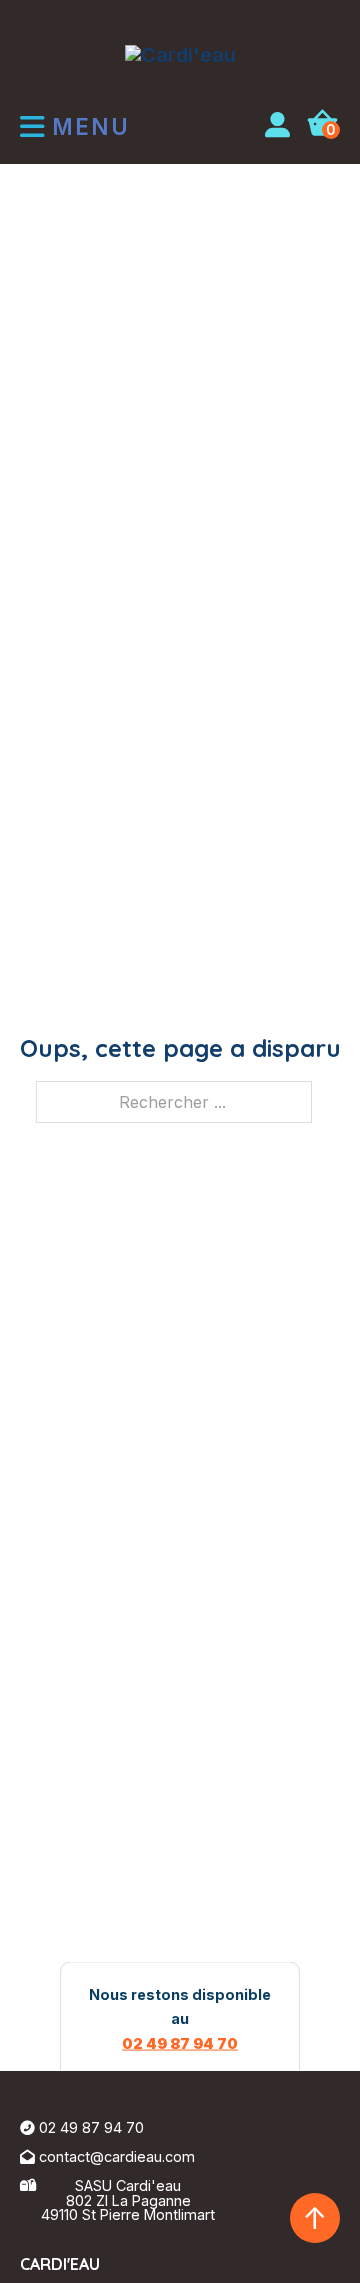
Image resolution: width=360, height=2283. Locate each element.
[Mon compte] (277, 127)
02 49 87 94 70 (180, 2042)
